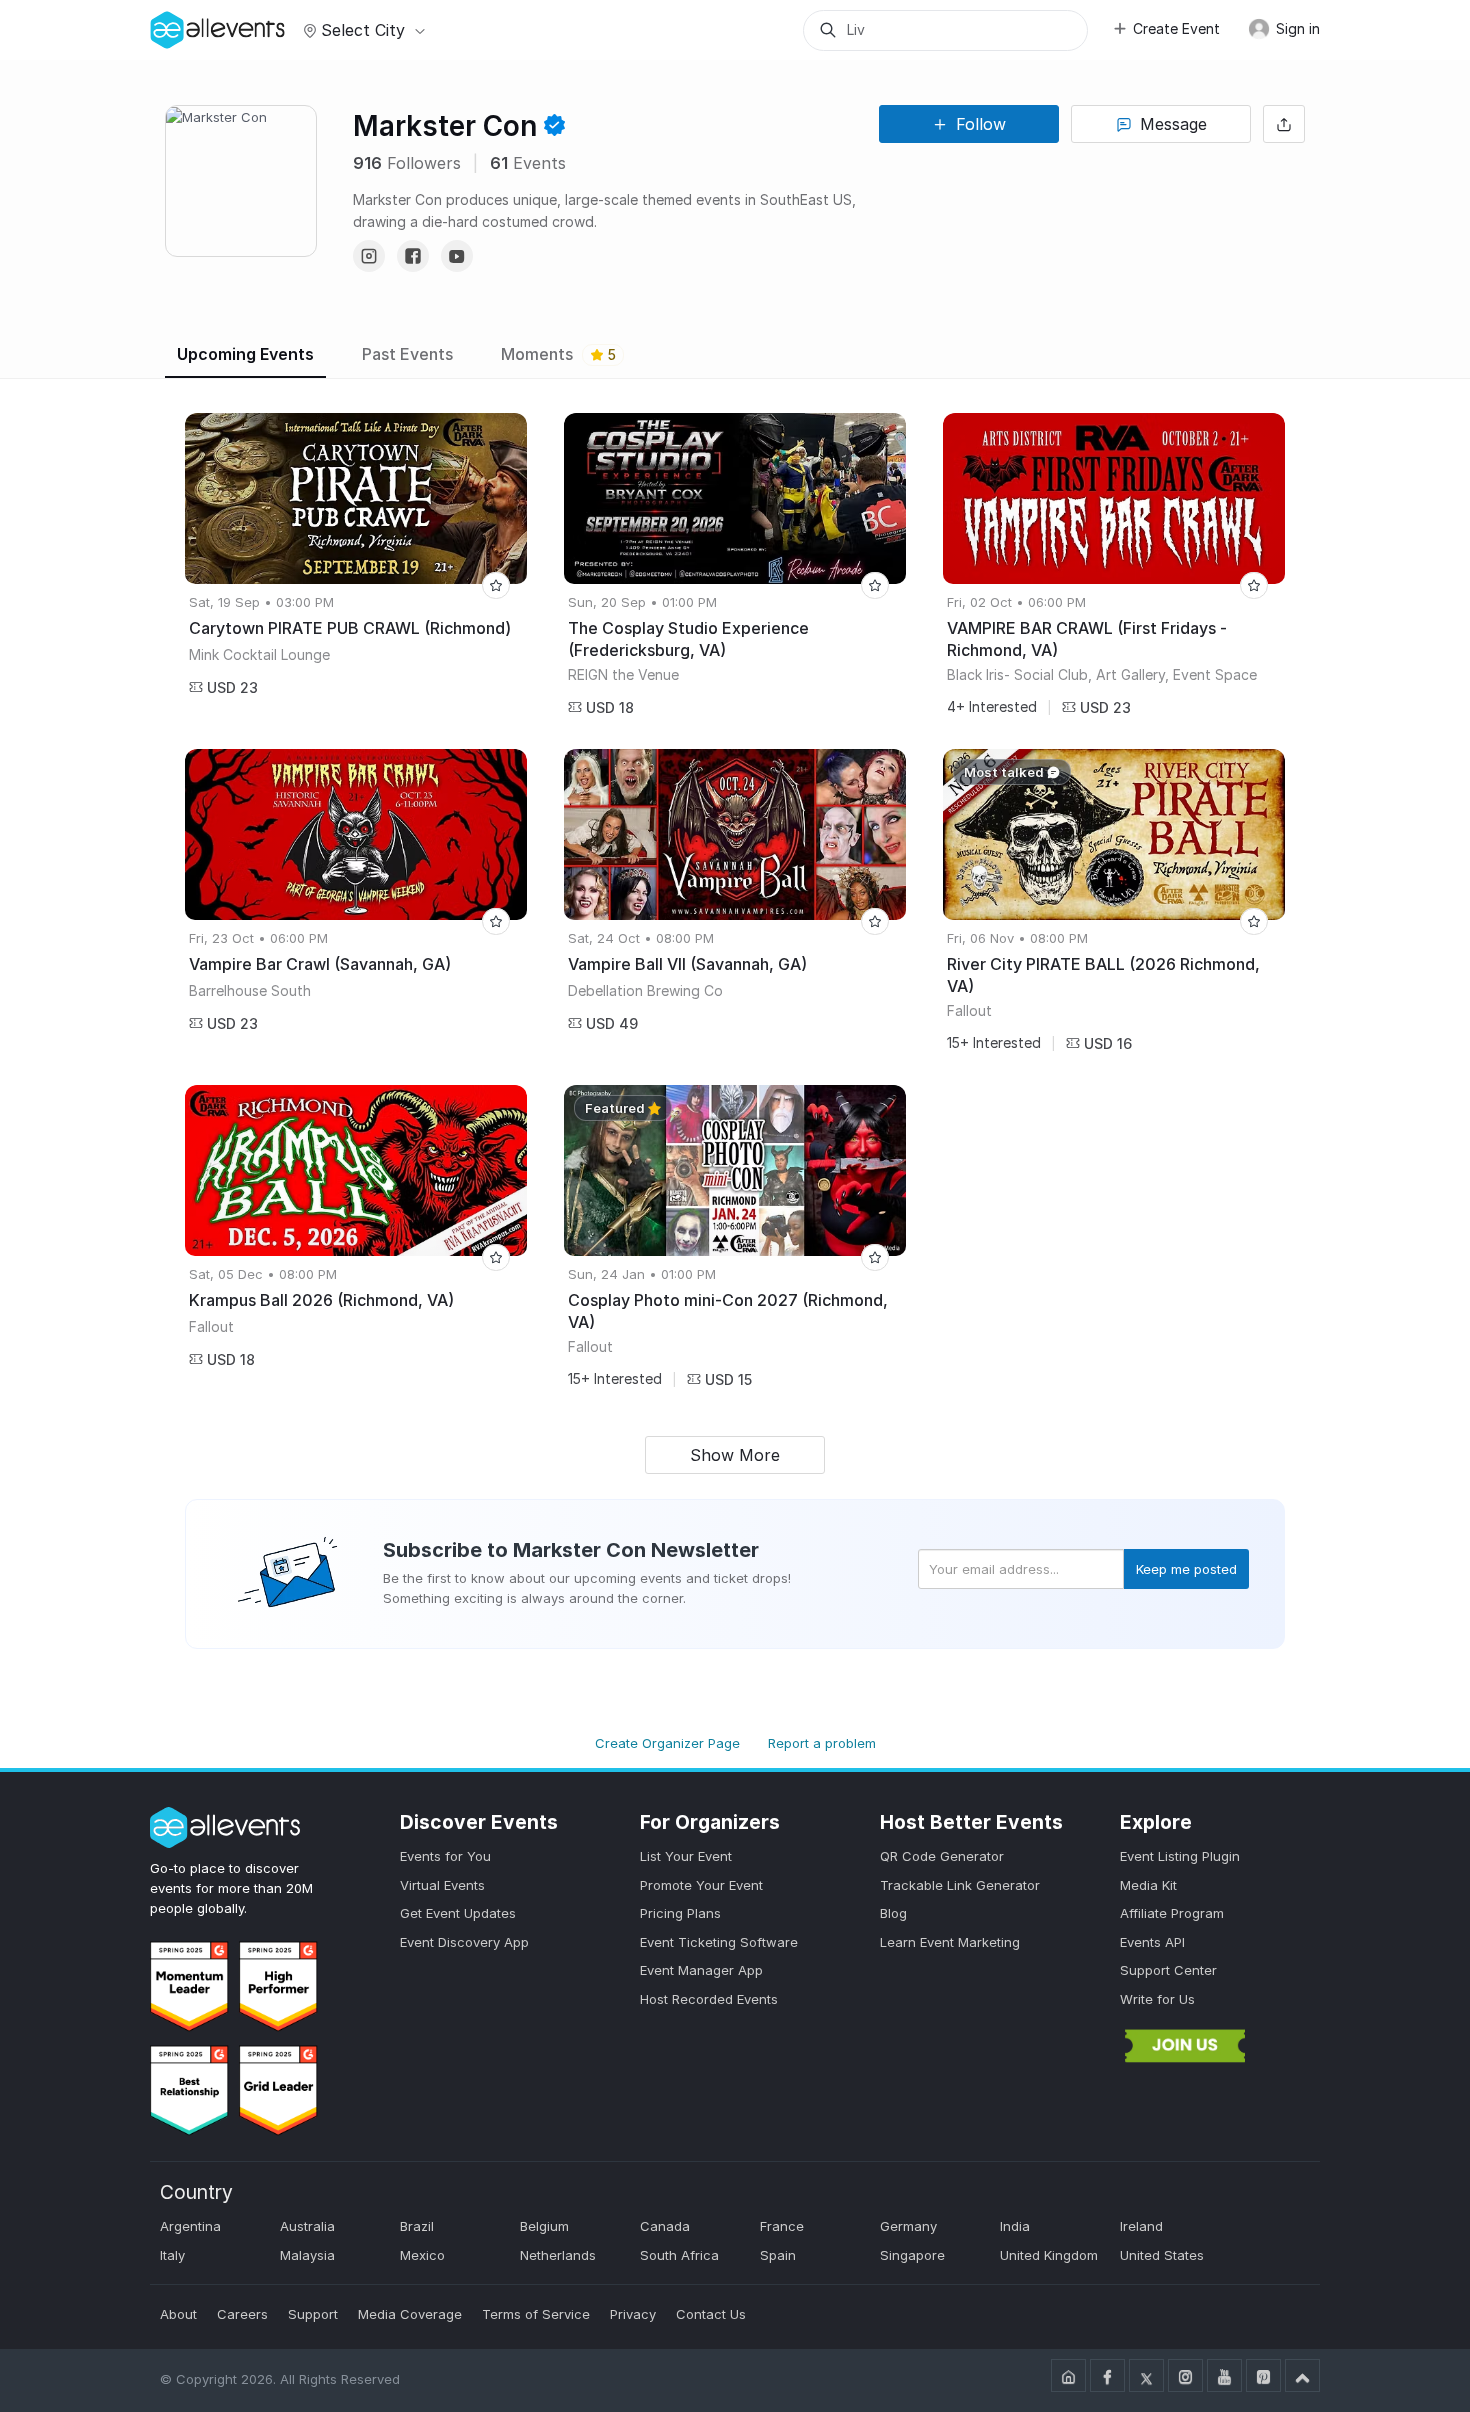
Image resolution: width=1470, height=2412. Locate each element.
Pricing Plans (680, 1913)
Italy (172, 2255)
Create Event (1176, 28)
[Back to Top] (1302, 2375)
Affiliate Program (1172, 1913)
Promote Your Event (701, 1885)
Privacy (633, 2314)
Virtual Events (442, 1885)
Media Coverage (410, 2314)
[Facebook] (413, 256)
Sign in (1296, 28)
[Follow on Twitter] (1146, 2375)
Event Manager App (701, 1970)
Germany (908, 2226)
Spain (778, 2255)
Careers (242, 2314)
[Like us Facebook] (1107, 2375)
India (1015, 2226)
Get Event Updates (458, 1913)
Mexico (422, 2255)
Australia (307, 2226)
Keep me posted (1186, 1569)
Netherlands (558, 2255)
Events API (1152, 1942)
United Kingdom (1049, 2255)
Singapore (912, 2255)
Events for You (445, 1856)
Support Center (1168, 1970)
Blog (893, 1913)
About (178, 2314)
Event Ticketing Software (719, 1942)
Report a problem (822, 1743)
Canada (665, 2226)
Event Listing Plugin (1180, 1856)
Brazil (417, 2226)
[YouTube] (457, 256)
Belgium (544, 2226)
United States (1162, 2255)
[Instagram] (369, 256)
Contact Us (711, 2314)
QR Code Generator (942, 1856)
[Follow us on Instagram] (1185, 2375)
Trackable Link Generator (960, 1885)
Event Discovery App (464, 1942)
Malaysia (307, 2255)
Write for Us (1157, 1999)
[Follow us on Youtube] (1224, 2375)
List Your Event (686, 1856)
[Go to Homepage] (1068, 2375)
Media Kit (1148, 1885)
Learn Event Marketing (950, 1942)
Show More (735, 1455)
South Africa (679, 2255)
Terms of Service (536, 2314)
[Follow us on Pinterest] (1263, 2375)
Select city (363, 30)
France (782, 2226)
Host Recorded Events (709, 1999)
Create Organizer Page (667, 1743)
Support (313, 2314)
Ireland (1141, 2226)
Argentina (190, 2226)
